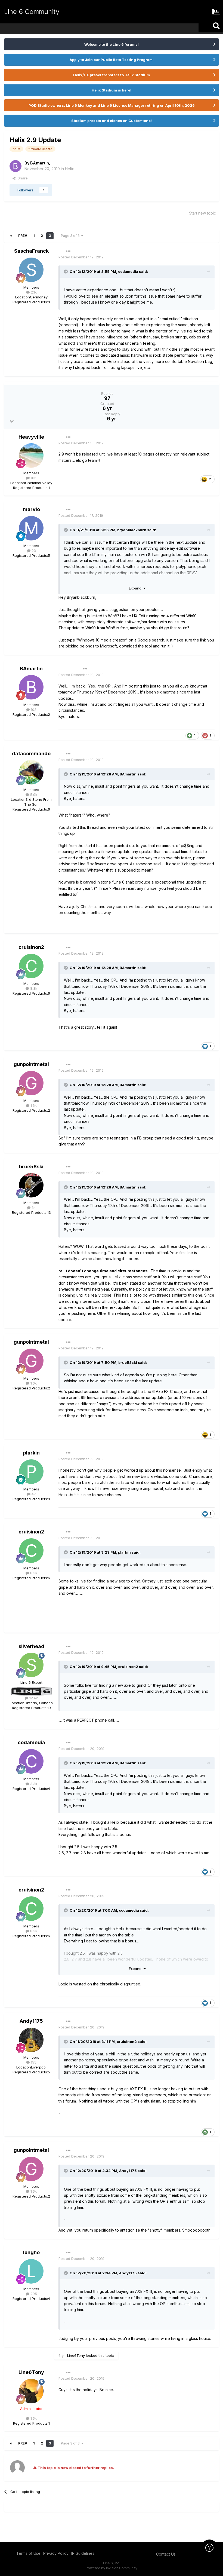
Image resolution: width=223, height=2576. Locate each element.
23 (33, 551)
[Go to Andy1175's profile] (31, 2040)
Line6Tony (76, 2355)
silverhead (31, 1646)
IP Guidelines (83, 2553)
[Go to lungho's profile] (31, 2271)
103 (33, 710)
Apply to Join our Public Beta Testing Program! (112, 60)
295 (33, 2294)
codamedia (128, 271)
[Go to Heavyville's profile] (31, 456)
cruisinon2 (31, 947)
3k (33, 1208)
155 (33, 2062)
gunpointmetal (31, 1064)
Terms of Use (28, 2553)
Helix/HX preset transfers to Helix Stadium (112, 75)
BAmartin (40, 163)
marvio (31, 509)
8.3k (33, 988)
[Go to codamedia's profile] (31, 1761)
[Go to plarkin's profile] (31, 1472)
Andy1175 (31, 2021)
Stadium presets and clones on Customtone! (112, 121)
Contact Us (166, 2554)
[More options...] (68, 251)
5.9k (33, 795)
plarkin (31, 1453)
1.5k (33, 2418)
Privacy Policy (56, 2553)
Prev (23, 236)
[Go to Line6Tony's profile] (31, 2391)
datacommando (31, 754)
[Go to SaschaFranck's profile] (31, 270)
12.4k (33, 1698)
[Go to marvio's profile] (31, 528)
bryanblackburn (132, 530)
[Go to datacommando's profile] (31, 772)
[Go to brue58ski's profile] (31, 1185)
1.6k (33, 1105)
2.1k (33, 292)
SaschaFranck (31, 251)
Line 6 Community (32, 12)
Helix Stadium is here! (112, 90)
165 (33, 478)
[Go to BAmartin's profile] (16, 166)
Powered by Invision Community (112, 2568)
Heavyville (31, 437)
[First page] (11, 236)
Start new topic (202, 213)
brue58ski (31, 1167)
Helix (69, 169)
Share (22, 178)
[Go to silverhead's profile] (31, 1665)
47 (33, 1494)
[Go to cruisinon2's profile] (31, 966)
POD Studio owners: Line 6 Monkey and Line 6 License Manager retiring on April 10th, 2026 (112, 105)
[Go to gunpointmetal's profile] (31, 1083)
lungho (31, 2252)
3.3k (33, 1784)
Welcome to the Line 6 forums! (112, 44)
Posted (81, 257)
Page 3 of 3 (71, 236)
